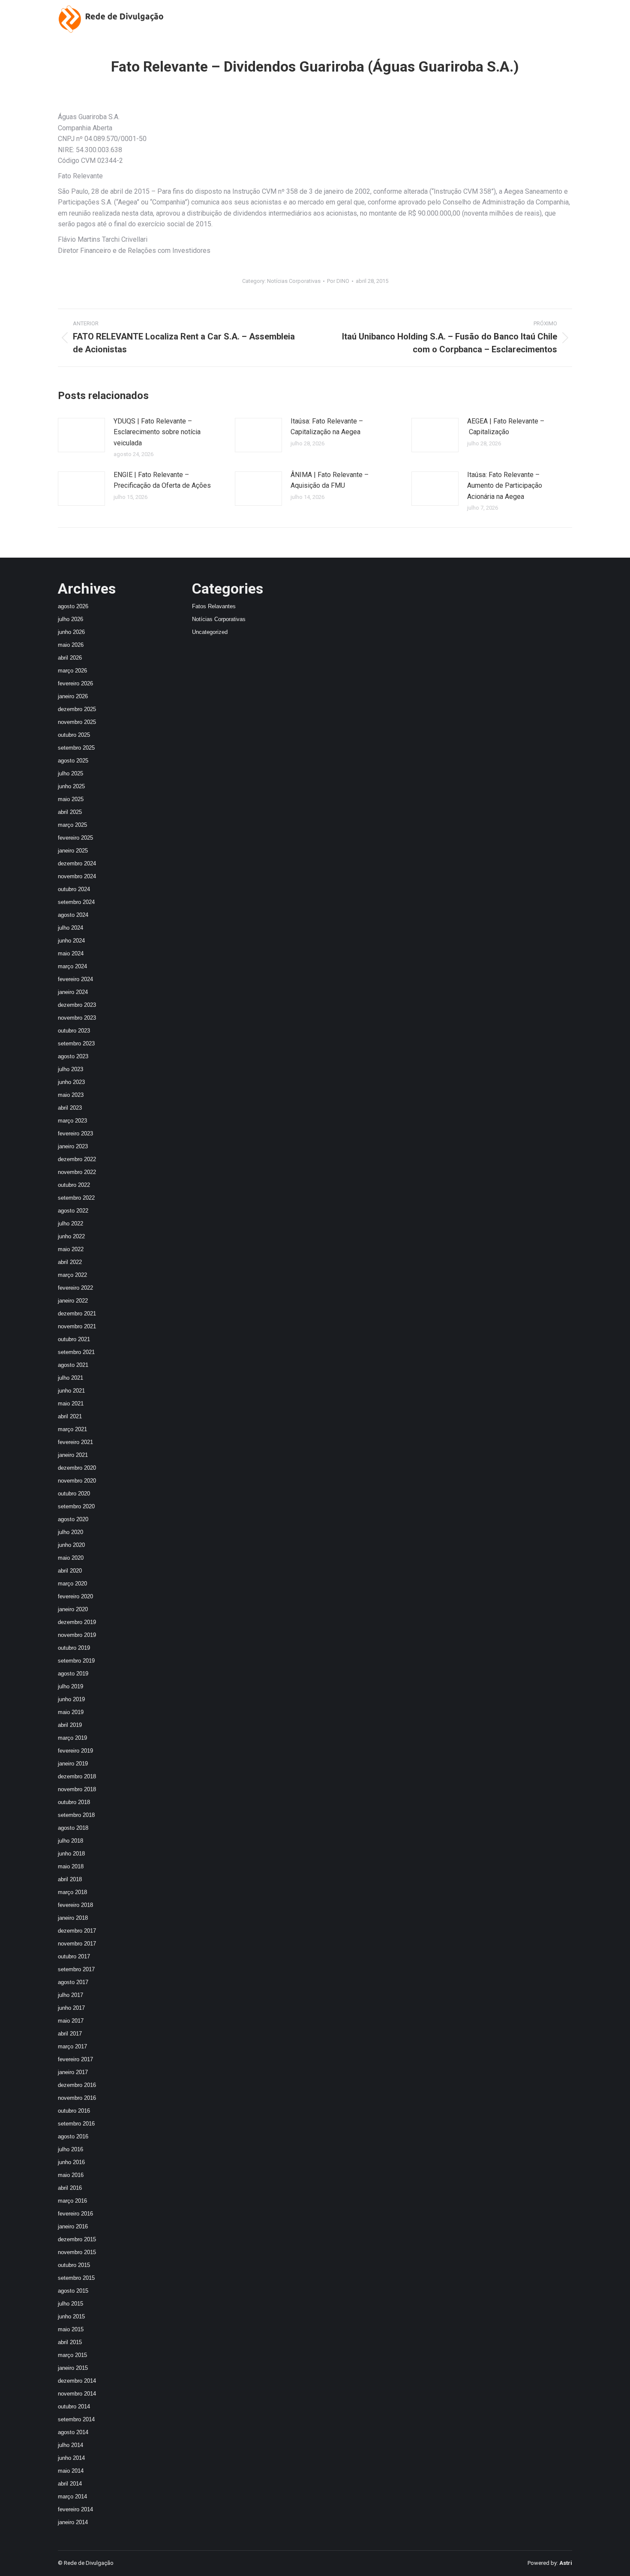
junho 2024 (71, 941)
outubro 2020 (74, 1494)
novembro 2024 (77, 876)
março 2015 (72, 2355)
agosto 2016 (73, 2136)
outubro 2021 (74, 1339)
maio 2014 (71, 2471)
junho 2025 (71, 786)
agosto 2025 (73, 761)
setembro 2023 (76, 1043)
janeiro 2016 (73, 2226)
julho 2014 (70, 2445)
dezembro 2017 (77, 1931)
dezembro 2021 (77, 1314)
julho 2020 (70, 1532)
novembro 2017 (77, 1944)
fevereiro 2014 (75, 2509)
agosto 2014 (73, 2432)
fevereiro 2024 (75, 979)
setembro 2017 (76, 1969)
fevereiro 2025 (75, 838)
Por (338, 281)
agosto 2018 (73, 1828)
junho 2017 (71, 2008)
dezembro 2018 (77, 1776)
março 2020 (72, 1584)
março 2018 (72, 1892)
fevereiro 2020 (75, 1596)
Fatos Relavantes (214, 606)
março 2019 (72, 1738)
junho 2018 (71, 1854)
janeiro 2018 (73, 1918)
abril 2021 (70, 1416)
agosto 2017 (73, 1982)
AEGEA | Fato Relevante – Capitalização (506, 427)
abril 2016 (70, 2188)
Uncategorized (210, 632)
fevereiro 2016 (75, 2214)
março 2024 (72, 966)
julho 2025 (70, 773)
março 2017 (72, 2046)
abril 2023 (70, 1108)
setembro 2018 (76, 1815)
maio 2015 (71, 2329)
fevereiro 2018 (75, 1905)
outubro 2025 (74, 735)
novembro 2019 (77, 1635)
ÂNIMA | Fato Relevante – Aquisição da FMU (330, 480)
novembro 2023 (77, 1018)
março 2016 (72, 2201)
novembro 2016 (77, 2098)
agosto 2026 (73, 606)
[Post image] (81, 435)
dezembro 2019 (77, 1622)
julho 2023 (70, 1069)
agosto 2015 (73, 2291)
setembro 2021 (76, 1352)
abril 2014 (70, 2484)
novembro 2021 (77, 1326)
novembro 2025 (77, 722)
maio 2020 (71, 1558)
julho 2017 (70, 1995)
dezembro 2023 (77, 1005)
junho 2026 (71, 632)
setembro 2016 (76, 2124)
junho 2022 (71, 1236)
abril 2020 (70, 1571)
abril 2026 (70, 658)
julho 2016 (70, 2149)
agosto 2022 (73, 1211)
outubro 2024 (74, 889)
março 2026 (72, 671)
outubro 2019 (74, 1648)
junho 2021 (71, 1391)
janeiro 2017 (73, 2072)
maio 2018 (71, 1866)
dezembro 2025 (77, 709)
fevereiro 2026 (75, 683)
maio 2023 (71, 1095)
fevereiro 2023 (75, 1133)
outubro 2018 (74, 1802)
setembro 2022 (76, 1198)
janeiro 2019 (73, 1764)
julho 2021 (70, 1378)
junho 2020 (71, 1545)
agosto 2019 (73, 1674)
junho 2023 (71, 1082)
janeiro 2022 (73, 1301)
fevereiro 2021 (75, 1442)
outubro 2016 (74, 2111)
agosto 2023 (73, 1056)
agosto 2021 (73, 1365)
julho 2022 (70, 1223)
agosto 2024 (73, 915)
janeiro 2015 (73, 2368)
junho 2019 (71, 1699)
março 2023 (72, 1121)
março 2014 (72, 2496)
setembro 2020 (76, 1506)
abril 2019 (70, 1725)
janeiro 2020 (73, 1609)
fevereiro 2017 (75, 2059)
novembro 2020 (77, 1481)
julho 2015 (70, 2304)
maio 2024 (71, 953)
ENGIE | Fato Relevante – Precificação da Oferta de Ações (162, 480)
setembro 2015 (76, 2278)
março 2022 (72, 1275)
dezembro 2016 (77, 2085)
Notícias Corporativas (294, 281)
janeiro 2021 (73, 1455)
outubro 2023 (74, 1031)
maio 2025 (71, 799)
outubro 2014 (74, 2406)
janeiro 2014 (73, 2522)
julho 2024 (70, 928)
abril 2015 (70, 2342)
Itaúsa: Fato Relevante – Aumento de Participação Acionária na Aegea (505, 486)
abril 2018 (70, 1879)
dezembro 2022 (77, 1159)
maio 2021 (71, 1404)
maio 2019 (71, 1712)
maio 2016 (71, 2175)
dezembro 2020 (77, 1468)
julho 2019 (70, 1686)
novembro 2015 (77, 2252)
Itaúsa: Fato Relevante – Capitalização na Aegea (327, 427)
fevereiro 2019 (75, 1751)
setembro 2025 (76, 748)
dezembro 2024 (77, 863)
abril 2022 (70, 1262)
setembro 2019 (76, 1661)
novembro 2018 (77, 1789)
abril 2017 (70, 2034)
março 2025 (72, 825)
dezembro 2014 (77, 2381)
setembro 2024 (76, 902)
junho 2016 (71, 2162)
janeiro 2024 (73, 992)
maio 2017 (71, 2021)
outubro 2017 (74, 1956)
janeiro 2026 (73, 696)
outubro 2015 (74, 2265)
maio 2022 (71, 1249)
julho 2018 (70, 1841)
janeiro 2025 (73, 851)
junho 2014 (71, 2458)
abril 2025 (70, 812)
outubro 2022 (74, 1185)
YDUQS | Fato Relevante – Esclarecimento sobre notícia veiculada (157, 432)
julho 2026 (70, 619)
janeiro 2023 (73, 1146)
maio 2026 (71, 645)
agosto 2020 (73, 1519)
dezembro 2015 (77, 2239)
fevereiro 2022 (75, 1288)
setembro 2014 (76, 2419)
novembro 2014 (77, 2394)
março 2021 (72, 1429)
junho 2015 (71, 2316)
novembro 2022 (77, 1172)
